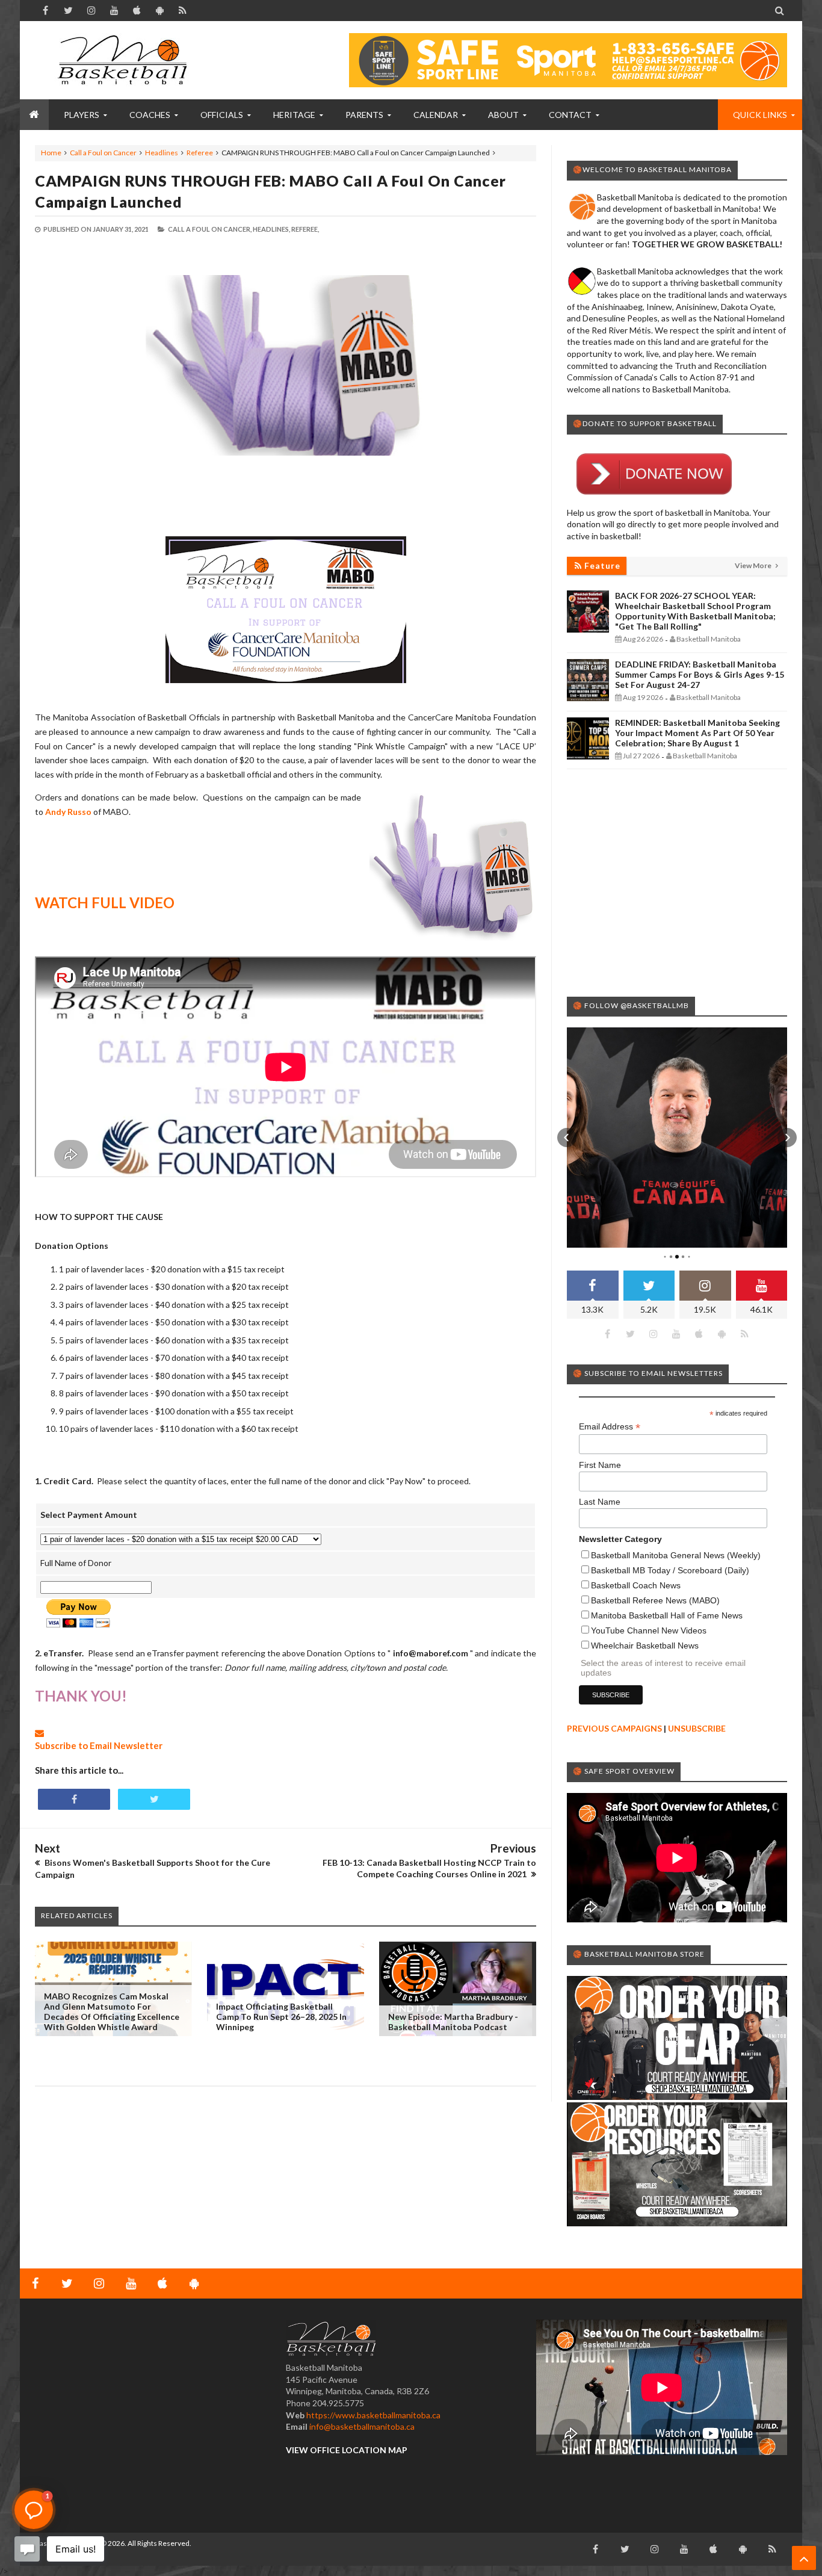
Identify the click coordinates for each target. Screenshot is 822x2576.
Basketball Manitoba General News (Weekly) (676, 1555)
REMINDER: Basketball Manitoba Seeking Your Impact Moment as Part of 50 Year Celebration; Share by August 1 (697, 733)
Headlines (162, 153)
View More (754, 565)
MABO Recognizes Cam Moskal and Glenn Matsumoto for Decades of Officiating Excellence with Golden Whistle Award (112, 2011)
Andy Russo (68, 812)
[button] (567, 1138)
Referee (200, 153)
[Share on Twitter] (154, 1799)
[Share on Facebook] (74, 1799)
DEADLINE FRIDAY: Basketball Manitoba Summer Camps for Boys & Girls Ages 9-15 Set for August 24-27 (700, 674)
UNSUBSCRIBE (697, 1728)
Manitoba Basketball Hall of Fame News (667, 1615)
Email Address (610, 1427)
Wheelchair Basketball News (645, 1646)
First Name (600, 1465)
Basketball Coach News (636, 1585)
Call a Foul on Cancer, (210, 229)
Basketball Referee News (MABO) (655, 1600)
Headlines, (271, 229)
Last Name (600, 1502)
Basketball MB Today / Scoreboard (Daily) (670, 1570)
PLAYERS (82, 115)
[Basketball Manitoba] (125, 60)
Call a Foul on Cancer (103, 153)
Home (51, 153)
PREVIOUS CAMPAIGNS (614, 1728)
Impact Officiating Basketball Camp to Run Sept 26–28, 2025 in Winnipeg (281, 2017)
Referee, (305, 229)
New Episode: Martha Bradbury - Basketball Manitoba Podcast (453, 2022)
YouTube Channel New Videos (649, 1630)
